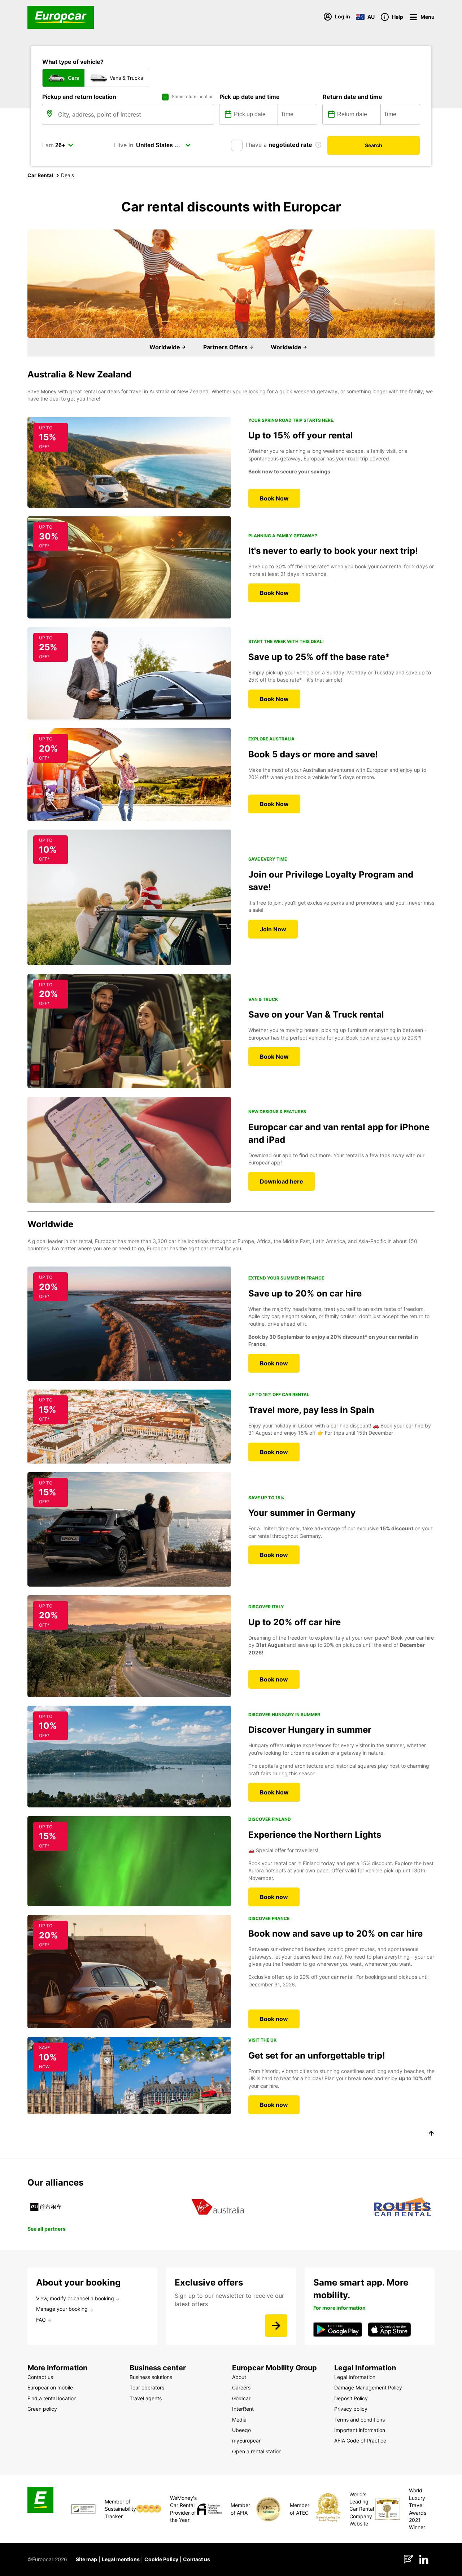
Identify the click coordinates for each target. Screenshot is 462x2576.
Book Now (274, 498)
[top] (431, 2134)
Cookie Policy (161, 2559)
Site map (86, 2559)
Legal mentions (121, 2559)
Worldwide (165, 347)
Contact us (197, 2559)
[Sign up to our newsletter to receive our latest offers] (276, 2326)
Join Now (273, 929)
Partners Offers (226, 347)
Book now (274, 1363)
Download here (282, 1181)
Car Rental (40, 175)
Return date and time (352, 97)
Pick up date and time (250, 97)
